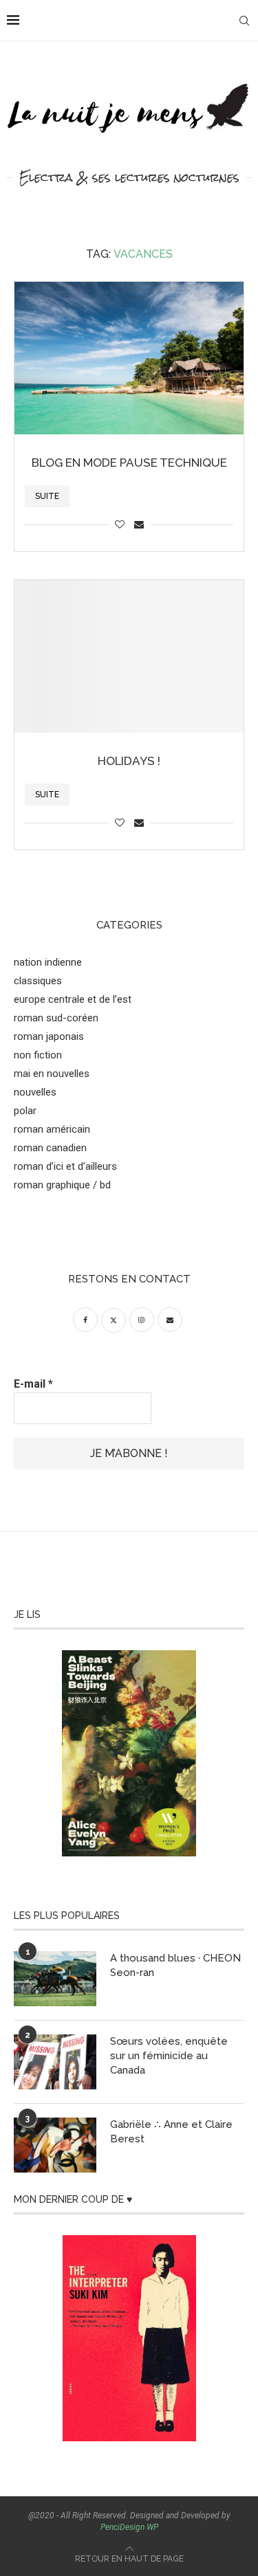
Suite (47, 496)
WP (152, 2527)
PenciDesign (122, 2527)
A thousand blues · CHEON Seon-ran (175, 1965)
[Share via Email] (139, 524)
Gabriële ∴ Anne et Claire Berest (171, 2132)
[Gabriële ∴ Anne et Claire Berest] (55, 2145)
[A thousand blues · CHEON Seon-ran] (55, 1979)
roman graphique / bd (62, 1185)
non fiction (38, 1055)
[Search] (244, 21)
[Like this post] (120, 524)
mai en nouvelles (52, 1074)
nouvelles (35, 1092)
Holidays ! (129, 761)
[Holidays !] (129, 656)
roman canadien (50, 1148)
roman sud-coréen (56, 1018)
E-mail (33, 1384)
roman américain (52, 1129)
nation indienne (48, 962)
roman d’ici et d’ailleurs (65, 1166)
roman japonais (49, 1036)
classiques (38, 981)
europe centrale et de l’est (73, 999)
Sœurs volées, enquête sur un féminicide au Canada (169, 2056)
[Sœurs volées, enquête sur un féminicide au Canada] (55, 2062)
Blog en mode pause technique (129, 463)
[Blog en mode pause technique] (129, 358)
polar (25, 1111)
